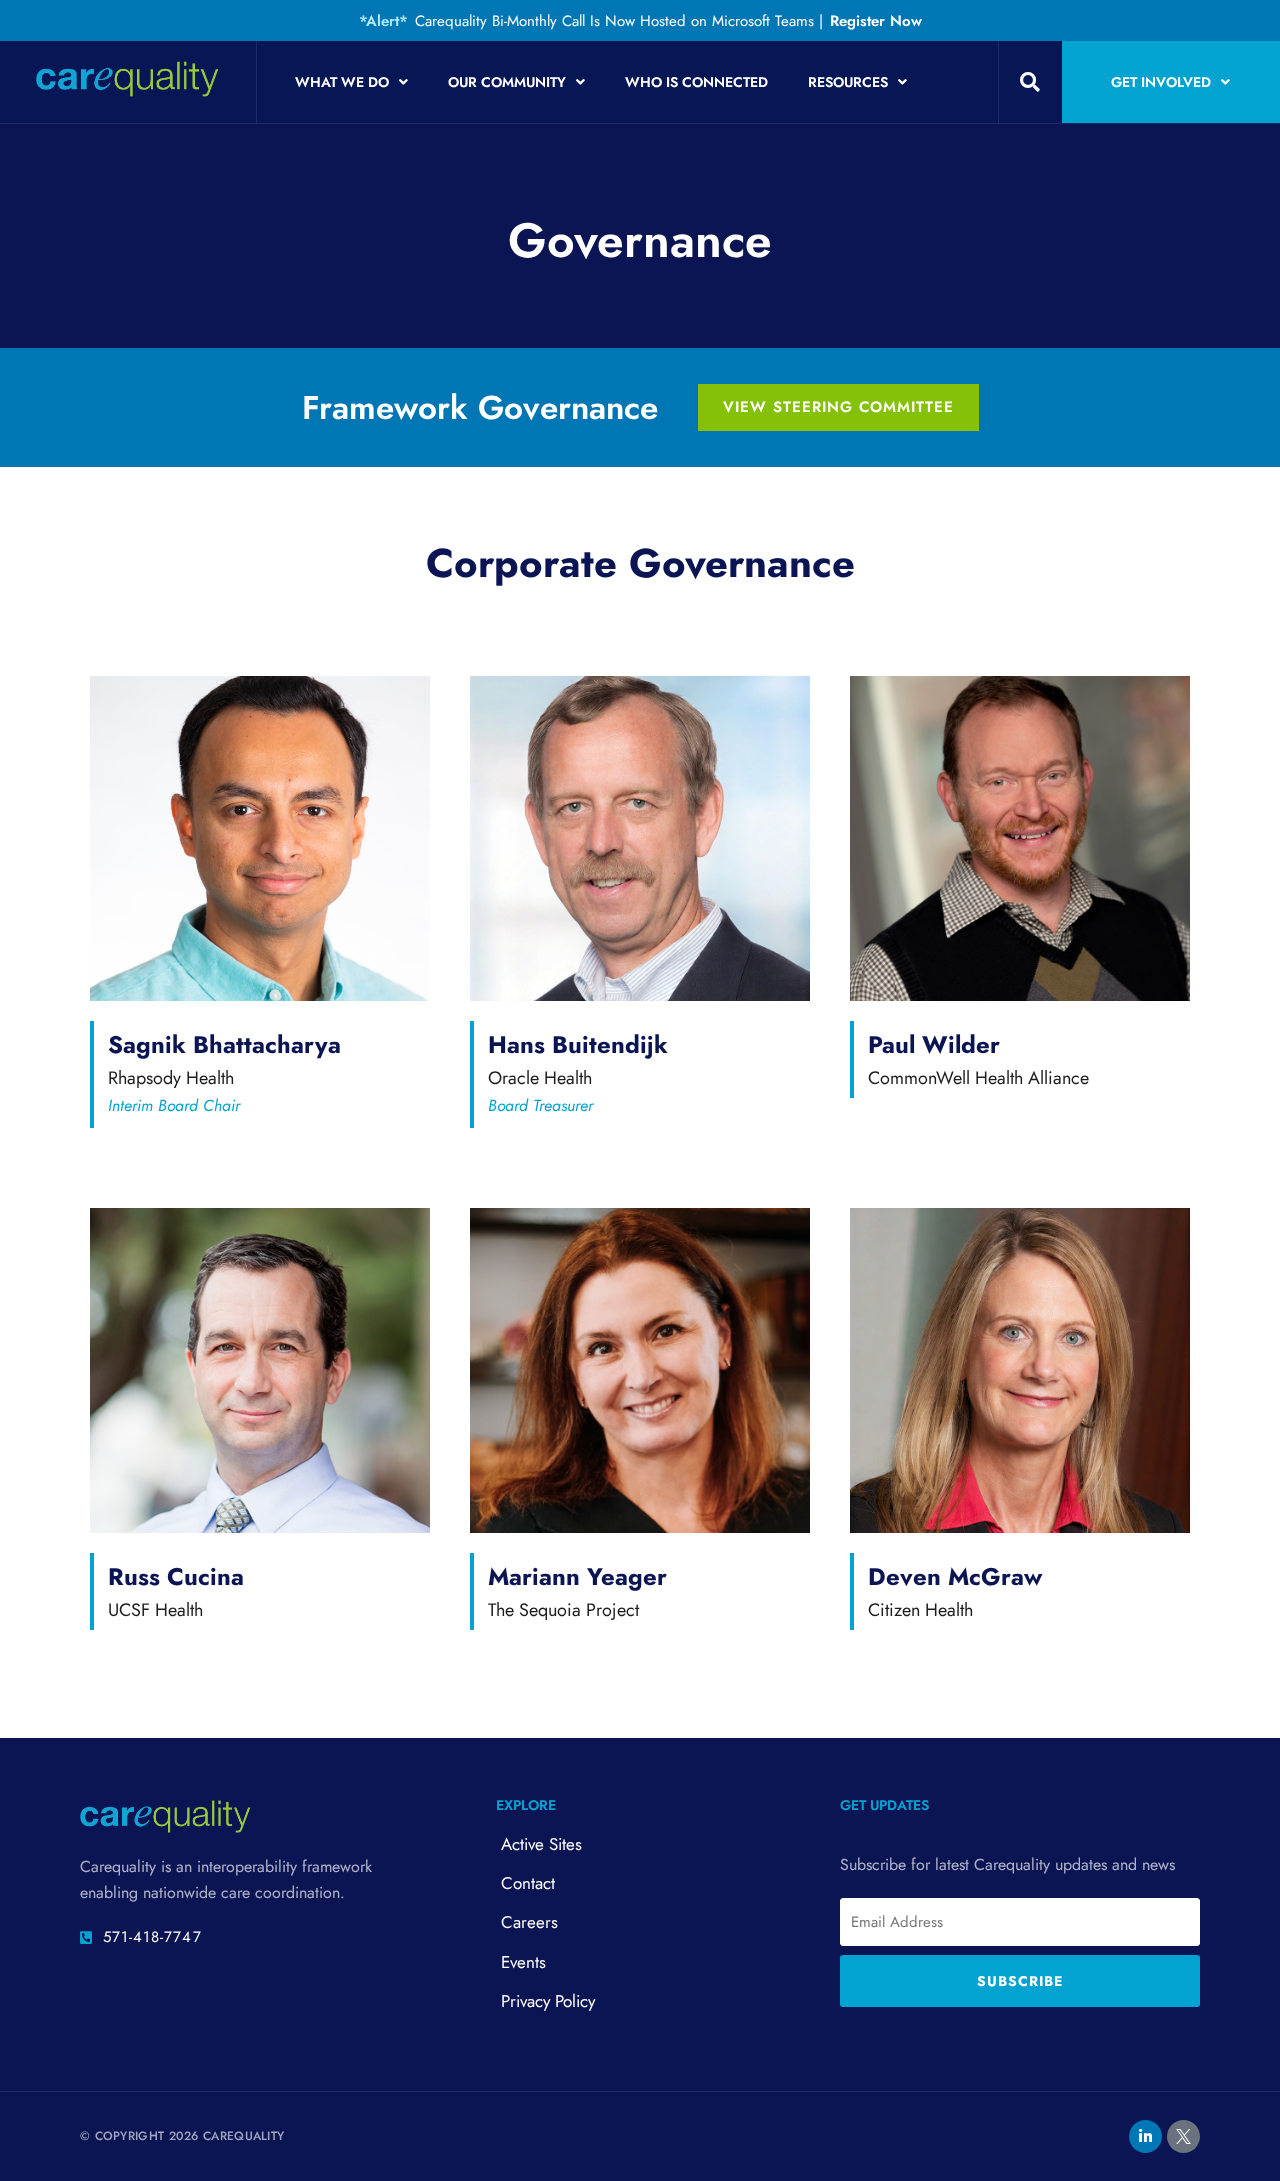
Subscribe (1020, 1981)
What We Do (342, 82)
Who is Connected (696, 82)
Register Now (876, 21)
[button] (1030, 82)
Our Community (507, 82)
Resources (848, 82)
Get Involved (1161, 82)
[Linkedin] (1145, 2136)
